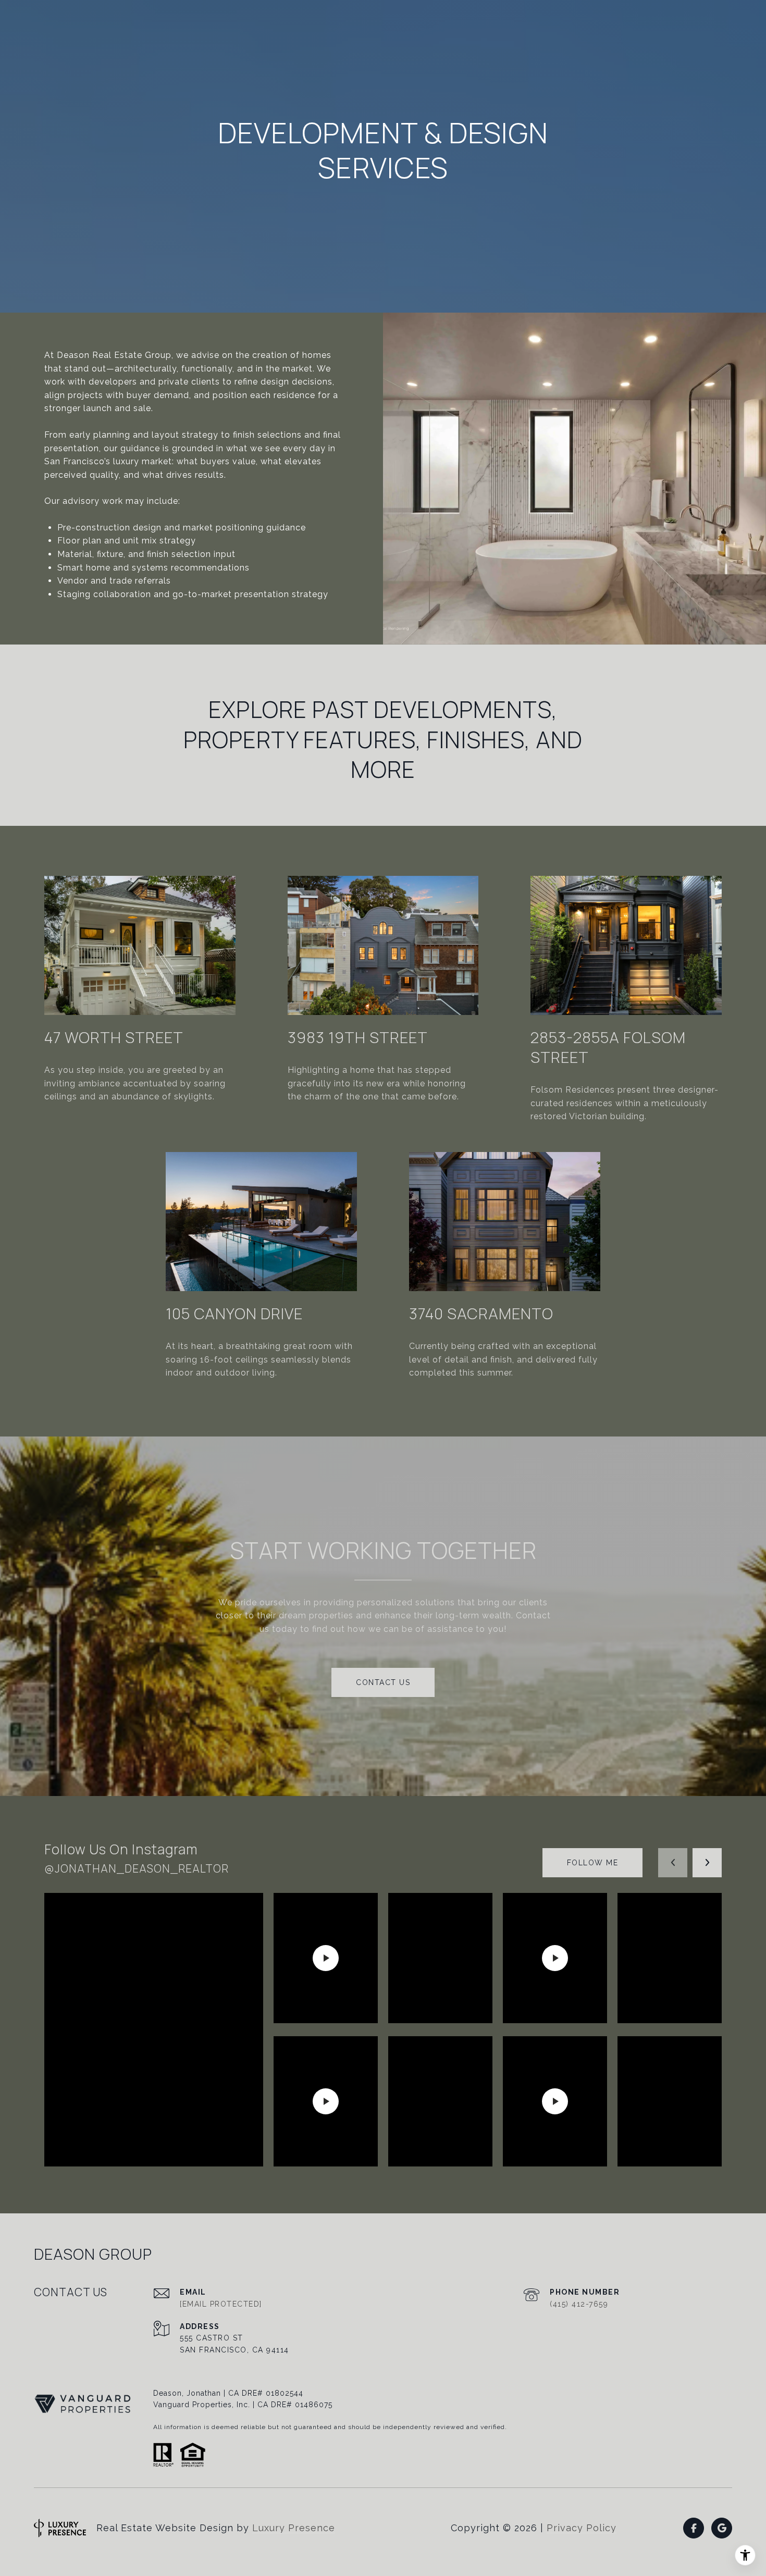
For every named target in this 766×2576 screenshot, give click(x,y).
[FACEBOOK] (694, 2528)
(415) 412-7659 (579, 2304)
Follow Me (593, 1863)
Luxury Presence (294, 2528)
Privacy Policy (582, 2528)
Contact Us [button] (383, 1682)
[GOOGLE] (722, 2528)
